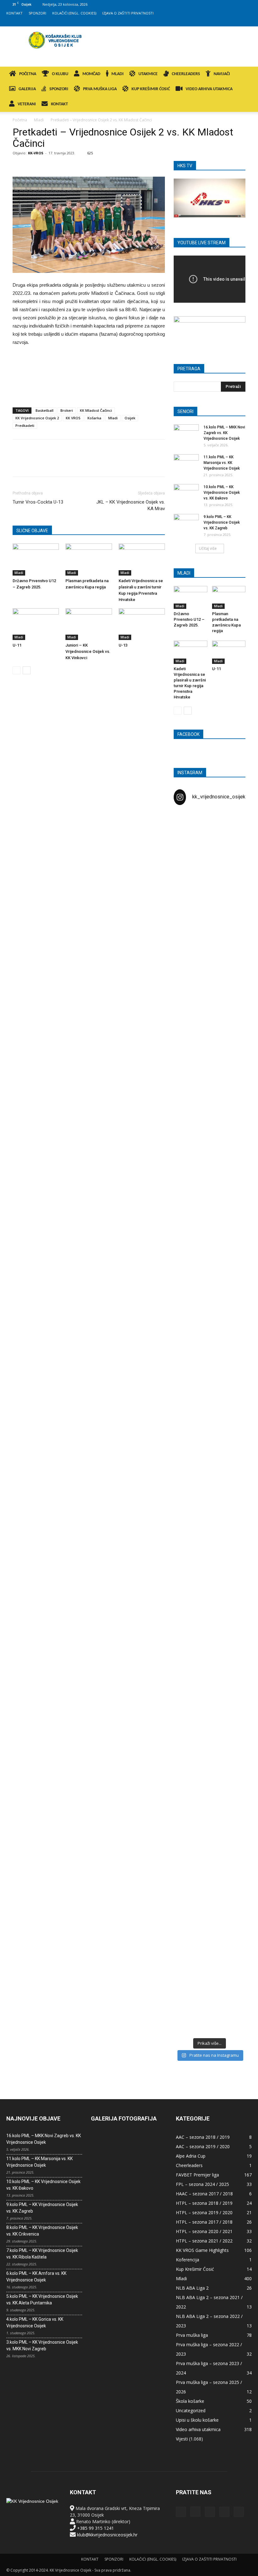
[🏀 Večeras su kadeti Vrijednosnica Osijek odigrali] (234, 1688)
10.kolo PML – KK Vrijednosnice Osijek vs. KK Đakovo (222, 493)
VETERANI (27, 104)
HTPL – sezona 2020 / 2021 (204, 2231)
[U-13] (142, 624)
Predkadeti (25, 425)
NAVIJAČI (222, 74)
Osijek (130, 418)
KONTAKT (14, 13)
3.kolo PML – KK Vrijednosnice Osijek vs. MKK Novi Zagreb (42, 2345)
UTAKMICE (148, 74)
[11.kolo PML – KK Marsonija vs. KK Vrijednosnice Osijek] (186, 463)
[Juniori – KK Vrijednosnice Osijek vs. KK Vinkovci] (89, 624)
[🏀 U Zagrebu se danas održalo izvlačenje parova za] (234, 1286)
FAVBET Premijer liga (197, 2175)
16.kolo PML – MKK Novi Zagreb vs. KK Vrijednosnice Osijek (224, 433)
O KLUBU (60, 74)
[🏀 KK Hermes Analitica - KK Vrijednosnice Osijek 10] (185, 1977)
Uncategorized (191, 2411)
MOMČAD (91, 74)
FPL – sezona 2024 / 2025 (202, 2184)
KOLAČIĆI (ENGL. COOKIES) (74, 13)
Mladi (39, 120)
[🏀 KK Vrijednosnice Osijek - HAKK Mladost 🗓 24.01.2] (210, 862)
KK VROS (73, 418)
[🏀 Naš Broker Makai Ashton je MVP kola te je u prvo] (185, 1595)
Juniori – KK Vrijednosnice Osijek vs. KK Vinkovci (88, 651)
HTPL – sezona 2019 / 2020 (204, 2212)
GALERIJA (27, 89)
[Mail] (226, 22)
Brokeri (67, 410)
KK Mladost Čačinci (96, 410)
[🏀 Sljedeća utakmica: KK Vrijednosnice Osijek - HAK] (185, 1184)
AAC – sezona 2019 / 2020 (203, 2146)
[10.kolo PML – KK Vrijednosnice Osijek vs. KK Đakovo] (186, 493)
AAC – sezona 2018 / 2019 (203, 2137)
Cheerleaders (189, 2165)
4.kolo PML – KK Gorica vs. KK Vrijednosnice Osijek (35, 2322)
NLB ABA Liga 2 (192, 2288)
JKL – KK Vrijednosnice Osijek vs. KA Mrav (131, 505)
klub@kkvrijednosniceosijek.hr (107, 2535)
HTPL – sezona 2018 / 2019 (204, 2203)
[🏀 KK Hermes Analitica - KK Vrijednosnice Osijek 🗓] (210, 1980)
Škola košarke (190, 2401)
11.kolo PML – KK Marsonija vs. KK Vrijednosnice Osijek (222, 463)
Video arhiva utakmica (198, 2429)
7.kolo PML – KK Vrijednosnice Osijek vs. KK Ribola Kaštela (42, 2254)
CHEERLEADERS (186, 74)
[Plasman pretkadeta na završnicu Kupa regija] (89, 559)
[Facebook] (205, 22)
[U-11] (36, 624)
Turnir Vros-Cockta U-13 (38, 502)
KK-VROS (36, 153)
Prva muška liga (192, 2335)
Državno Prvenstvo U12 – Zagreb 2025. (189, 619)
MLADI (118, 74)
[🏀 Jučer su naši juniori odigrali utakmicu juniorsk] (185, 968)
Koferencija (188, 2260)
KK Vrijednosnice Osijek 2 (37, 418)
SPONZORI (37, 13)
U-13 (123, 645)
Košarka (94, 418)
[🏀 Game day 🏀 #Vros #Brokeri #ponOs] (234, 829)
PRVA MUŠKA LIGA (100, 89)
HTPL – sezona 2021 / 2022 (204, 2241)
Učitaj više (208, 548)
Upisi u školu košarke (197, 2420)
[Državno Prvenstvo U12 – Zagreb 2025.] (36, 559)
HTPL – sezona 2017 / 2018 (204, 2222)
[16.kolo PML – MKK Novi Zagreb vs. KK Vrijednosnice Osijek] (186, 433)
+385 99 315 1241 (95, 2528)
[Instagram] (216, 22)
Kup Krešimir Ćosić (195, 2269)
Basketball (45, 410)
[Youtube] (247, 22)
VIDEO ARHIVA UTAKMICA (209, 89)
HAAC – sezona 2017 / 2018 (204, 2194)
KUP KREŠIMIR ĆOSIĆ (151, 89)
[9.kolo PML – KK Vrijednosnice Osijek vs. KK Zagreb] (186, 523)
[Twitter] (237, 22)
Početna (20, 120)
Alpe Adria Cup (191, 2156)
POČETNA (28, 74)
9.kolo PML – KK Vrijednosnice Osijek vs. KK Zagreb (222, 522)
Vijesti (182, 2439)
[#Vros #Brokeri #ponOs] (210, 1135)
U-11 (17, 645)
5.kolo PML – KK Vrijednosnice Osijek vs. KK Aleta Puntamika (42, 2300)
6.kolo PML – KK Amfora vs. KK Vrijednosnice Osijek (36, 2277)
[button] (244, 74)
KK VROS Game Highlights (202, 2250)
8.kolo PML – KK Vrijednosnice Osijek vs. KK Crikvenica (42, 2231)
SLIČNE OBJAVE (32, 531)
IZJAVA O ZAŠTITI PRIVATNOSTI (128, 13)
